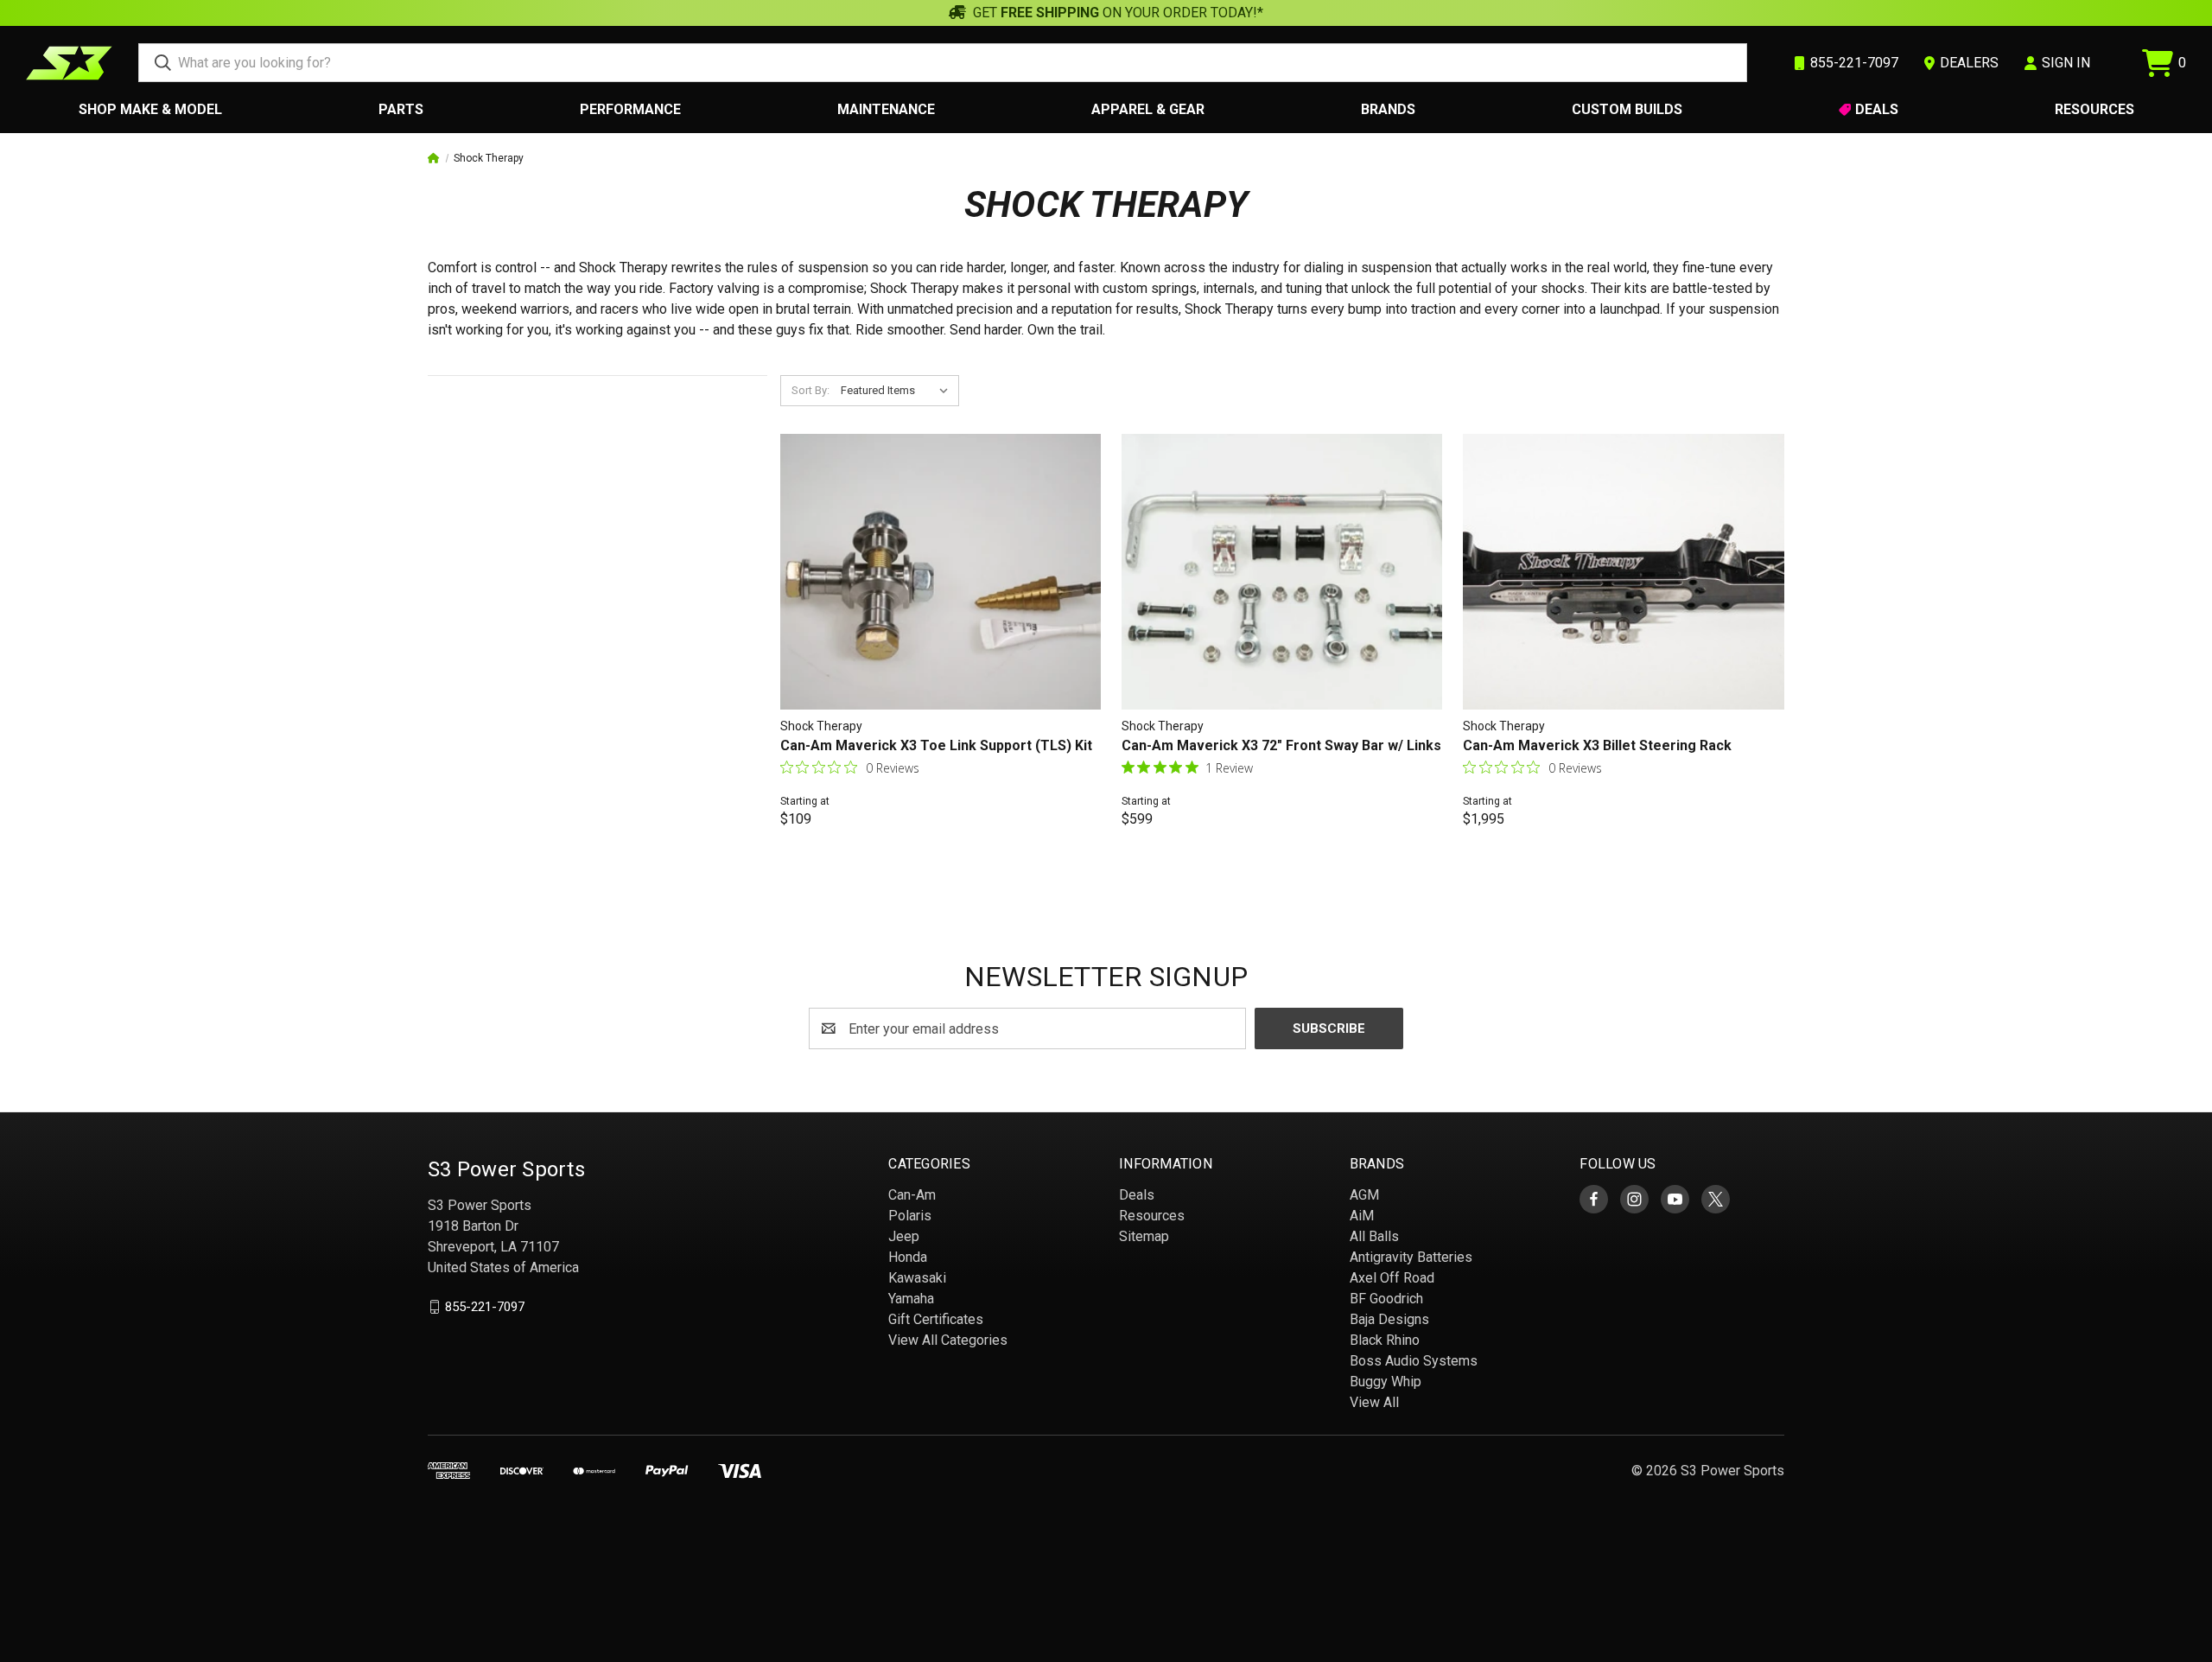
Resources (2094, 109)
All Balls (1374, 1236)
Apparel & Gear (1148, 109)
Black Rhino (1385, 1340)
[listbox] (898, 391)
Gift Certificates (936, 1319)
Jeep (904, 1236)
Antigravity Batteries (1411, 1257)
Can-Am (912, 1195)
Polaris (910, 1216)
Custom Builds (1627, 109)
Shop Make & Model (150, 109)
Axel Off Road (1392, 1278)
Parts (401, 109)
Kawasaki (917, 1278)
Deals (1877, 109)
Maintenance (886, 109)
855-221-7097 (485, 1307)
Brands (1388, 109)
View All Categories (948, 1340)
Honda (908, 1257)
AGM (1364, 1195)
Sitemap (1144, 1236)
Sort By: (810, 390)
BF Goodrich (1386, 1299)
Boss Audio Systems (1414, 1361)
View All (1374, 1402)
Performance (630, 109)
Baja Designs (1389, 1319)
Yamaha (911, 1299)
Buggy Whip (1386, 1382)
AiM (1362, 1216)
